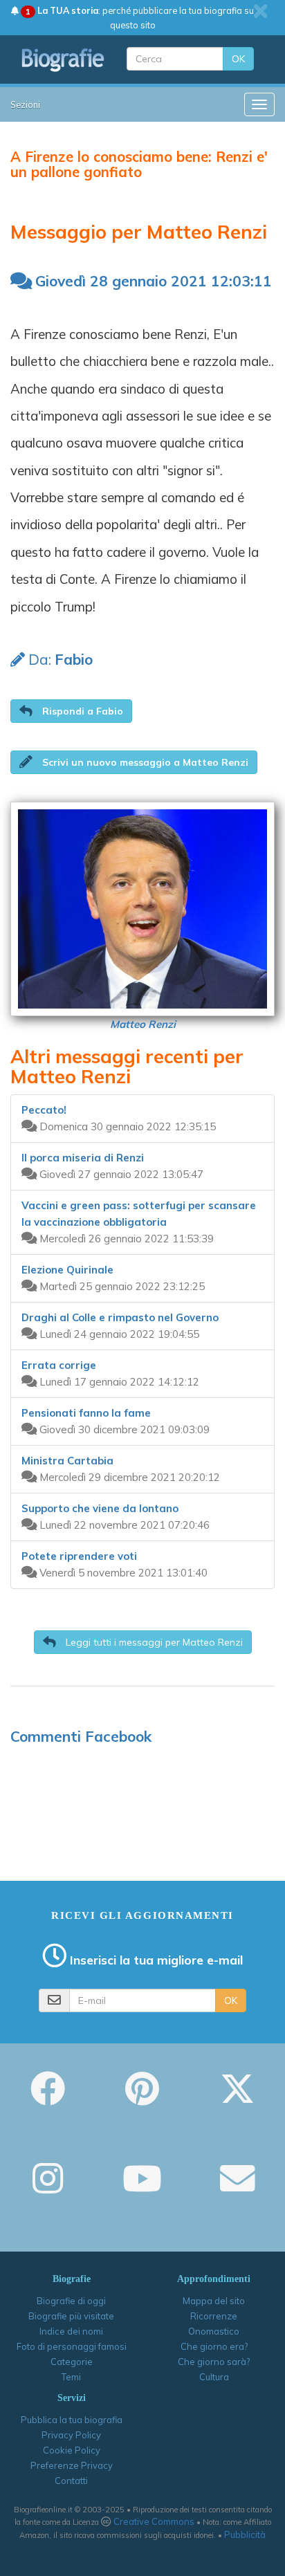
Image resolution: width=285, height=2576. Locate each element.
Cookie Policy (72, 2450)
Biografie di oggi (71, 2301)
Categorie (72, 2362)
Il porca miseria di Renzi (83, 1158)
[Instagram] (48, 2188)
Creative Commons (154, 2521)
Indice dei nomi (71, 2331)
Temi (71, 2377)
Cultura (214, 2377)
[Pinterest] (142, 2098)
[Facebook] (48, 2098)
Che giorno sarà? (214, 2362)
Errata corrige (59, 1365)
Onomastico (214, 2331)
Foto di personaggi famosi (72, 2346)
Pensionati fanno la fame (86, 1413)
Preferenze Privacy (72, 2465)
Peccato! (44, 1110)
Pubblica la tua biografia (72, 2420)
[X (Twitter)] (237, 2098)
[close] (260, 11)
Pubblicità (245, 2534)
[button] (71, 711)
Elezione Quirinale (67, 1270)
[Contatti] (237, 2188)
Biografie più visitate (71, 2316)
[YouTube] (142, 2188)
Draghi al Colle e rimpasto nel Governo (120, 1317)
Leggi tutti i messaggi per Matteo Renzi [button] (153, 1642)
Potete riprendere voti (79, 1556)
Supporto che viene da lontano (100, 1508)
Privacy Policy (71, 2435)
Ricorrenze (214, 2316)
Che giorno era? (214, 2346)
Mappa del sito (214, 2301)
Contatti (71, 2481)
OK (238, 59)
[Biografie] (63, 60)
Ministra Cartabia (67, 1461)
